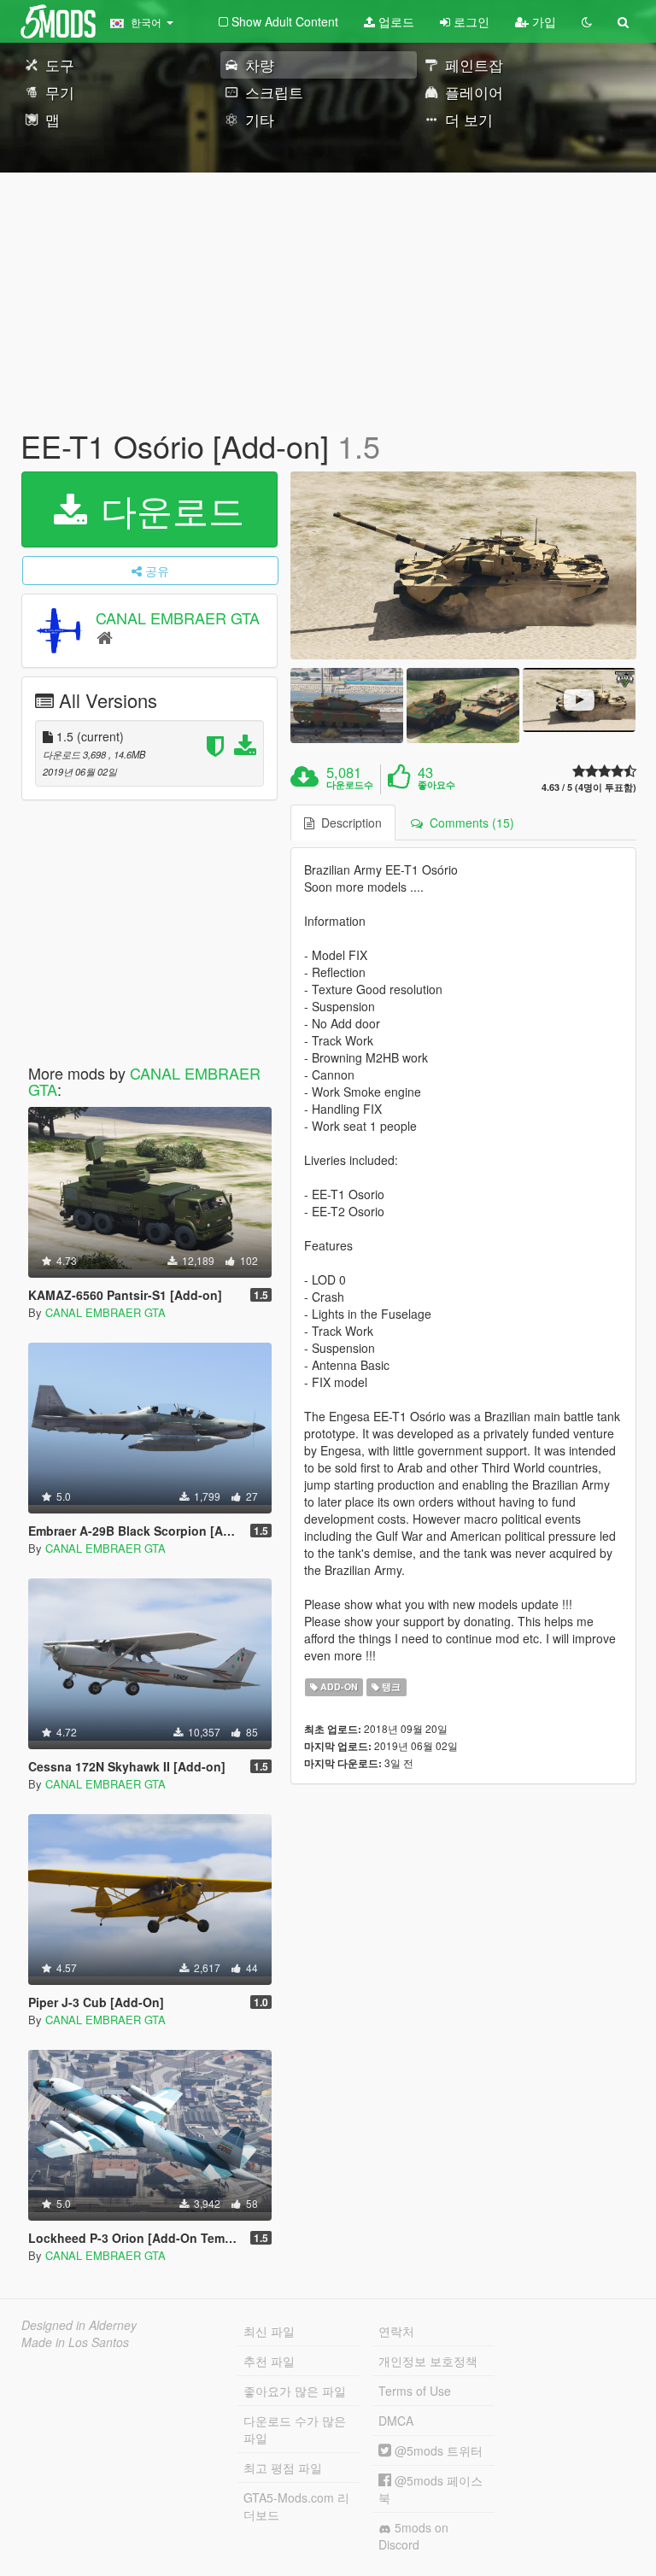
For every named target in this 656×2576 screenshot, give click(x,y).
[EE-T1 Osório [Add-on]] (463, 565)
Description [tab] (348, 823)
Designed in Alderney (79, 2325)
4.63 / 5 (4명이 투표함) (589, 787)
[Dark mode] (587, 21)
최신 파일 (269, 2331)
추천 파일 (269, 2361)
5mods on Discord (413, 2536)
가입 (542, 21)
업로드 (395, 21)
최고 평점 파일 (283, 2468)
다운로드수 (350, 785)
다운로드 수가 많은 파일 (295, 2429)
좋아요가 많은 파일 (295, 2391)
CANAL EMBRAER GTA (178, 618)
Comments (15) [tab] (469, 823)
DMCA (396, 2421)
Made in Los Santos (75, 2342)
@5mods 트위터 (437, 2450)
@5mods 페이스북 (430, 2489)
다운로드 (167, 509)
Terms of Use (415, 2391)
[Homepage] (105, 637)
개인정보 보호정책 (428, 2361)
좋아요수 (436, 785)
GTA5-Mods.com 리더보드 (296, 2506)
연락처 (396, 2331)
